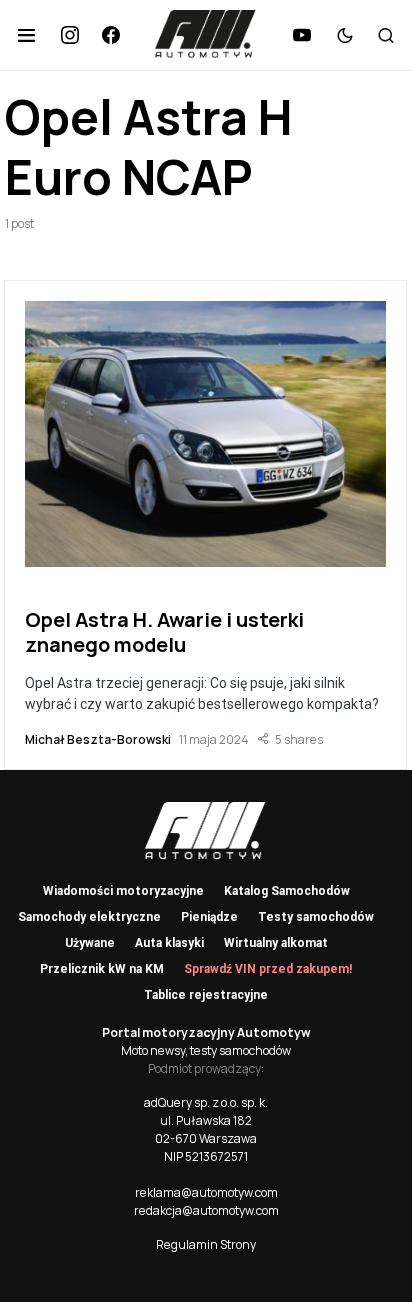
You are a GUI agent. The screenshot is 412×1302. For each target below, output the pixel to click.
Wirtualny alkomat (276, 943)
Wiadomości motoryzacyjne (123, 891)
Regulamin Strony (206, 1244)
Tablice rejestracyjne (206, 995)
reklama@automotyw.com (206, 1192)
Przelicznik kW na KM (102, 969)
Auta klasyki (169, 943)
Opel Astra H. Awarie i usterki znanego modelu (164, 632)
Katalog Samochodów (287, 891)
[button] (26, 35)
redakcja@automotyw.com (206, 1210)
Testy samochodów (316, 917)
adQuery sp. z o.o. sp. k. (206, 1102)
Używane (90, 943)
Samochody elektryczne (89, 917)
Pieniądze (209, 917)
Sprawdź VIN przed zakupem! (268, 969)
